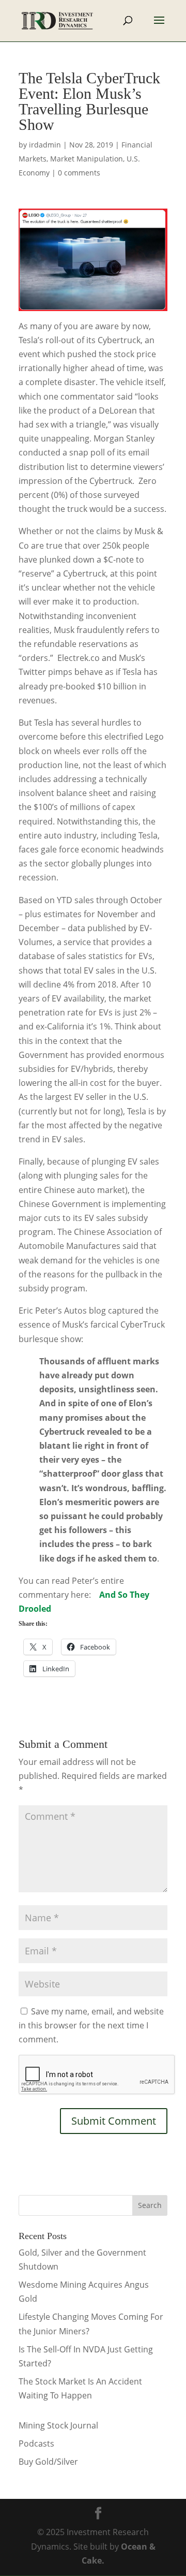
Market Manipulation (87, 159)
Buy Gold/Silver (48, 2462)
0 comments (79, 173)
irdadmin (45, 145)
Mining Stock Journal (58, 2425)
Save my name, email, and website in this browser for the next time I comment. (91, 2025)
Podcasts (36, 2443)
